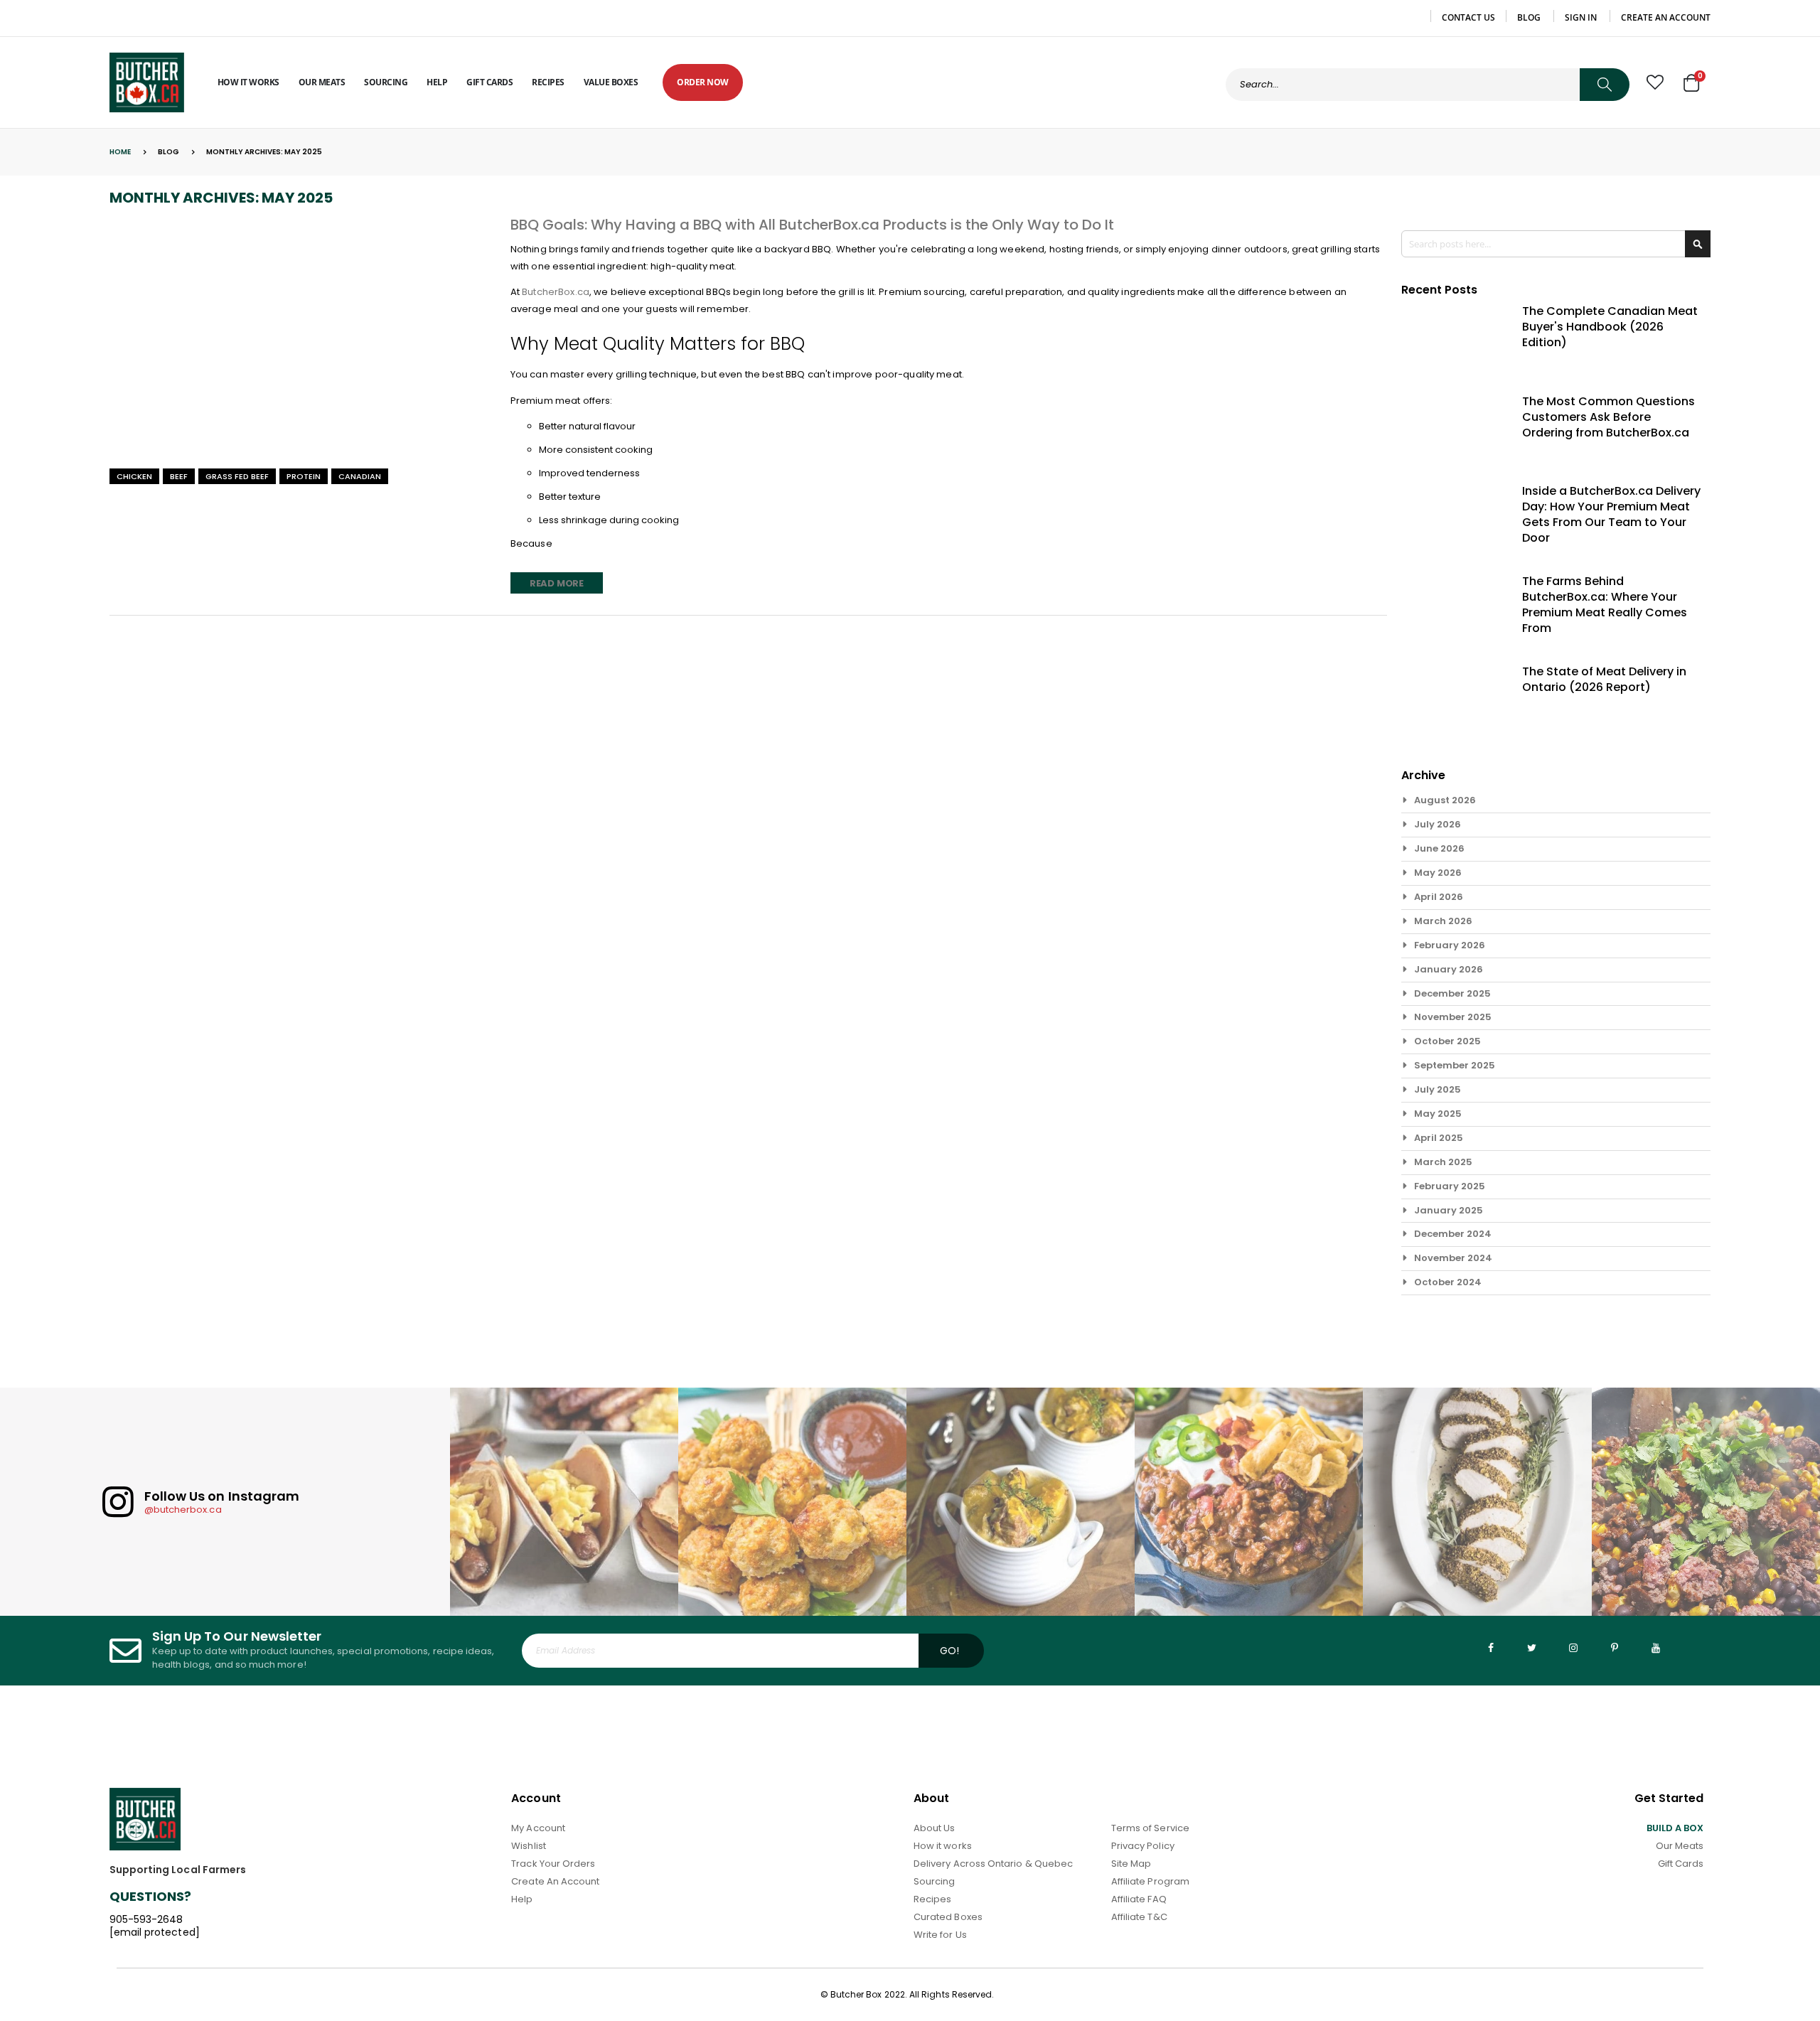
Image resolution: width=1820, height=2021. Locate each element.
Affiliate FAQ (1139, 1899)
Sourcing (935, 1881)
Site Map (1131, 1864)
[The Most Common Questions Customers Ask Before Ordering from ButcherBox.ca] (1453, 430)
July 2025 (1438, 1089)
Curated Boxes (948, 1917)
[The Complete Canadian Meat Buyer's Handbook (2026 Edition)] (1453, 340)
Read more (557, 583)
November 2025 (1453, 1017)
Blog (1529, 18)
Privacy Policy (1143, 1846)
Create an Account (1666, 18)
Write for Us (940, 1935)
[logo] (147, 82)
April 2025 (1439, 1138)
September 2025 (1455, 1065)
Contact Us (1468, 18)
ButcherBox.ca (556, 292)
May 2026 (1438, 873)
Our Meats (1680, 1846)
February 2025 (1450, 1186)
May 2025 (1438, 1114)
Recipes (932, 1899)
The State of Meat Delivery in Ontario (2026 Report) (1604, 680)
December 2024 (1453, 1234)
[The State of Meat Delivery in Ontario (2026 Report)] (1453, 700)
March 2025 (1443, 1162)
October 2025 (1447, 1041)
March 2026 (1443, 921)
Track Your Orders (553, 1864)
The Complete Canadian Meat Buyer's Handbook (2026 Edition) (1610, 327)
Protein (304, 476)
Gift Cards (1681, 1864)
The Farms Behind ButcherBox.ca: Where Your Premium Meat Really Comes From (1605, 605)
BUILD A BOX (1675, 1828)
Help (522, 1899)
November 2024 (1453, 1258)
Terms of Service (1150, 1828)
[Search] (1605, 85)
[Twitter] (1532, 1648)
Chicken (134, 476)
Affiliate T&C (1139, 1917)
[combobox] (1428, 85)
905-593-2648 (146, 1919)
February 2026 (1450, 945)
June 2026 (1439, 848)
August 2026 (1445, 800)
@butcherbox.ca (183, 1510)
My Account (538, 1828)
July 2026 (1438, 824)
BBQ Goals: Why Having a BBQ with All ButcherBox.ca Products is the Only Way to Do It (812, 225)
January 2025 (1449, 1210)
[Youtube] (1656, 1648)
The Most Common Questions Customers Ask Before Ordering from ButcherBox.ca (1608, 417)
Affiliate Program (1150, 1881)
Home (120, 152)
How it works (943, 1846)
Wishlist (529, 1846)
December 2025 (1452, 993)
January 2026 (1449, 969)
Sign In (1581, 18)
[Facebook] (1491, 1648)
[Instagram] (1573, 1648)
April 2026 (1439, 897)
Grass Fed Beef (237, 476)
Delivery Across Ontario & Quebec (993, 1864)
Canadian (360, 476)
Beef (179, 476)
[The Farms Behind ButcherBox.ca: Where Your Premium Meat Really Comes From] (1453, 610)
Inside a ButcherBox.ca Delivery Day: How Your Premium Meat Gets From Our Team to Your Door (1611, 515)
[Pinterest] (1615, 1648)
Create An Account (555, 1881)
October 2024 (1448, 1282)
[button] (1655, 82)
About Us (935, 1828)
